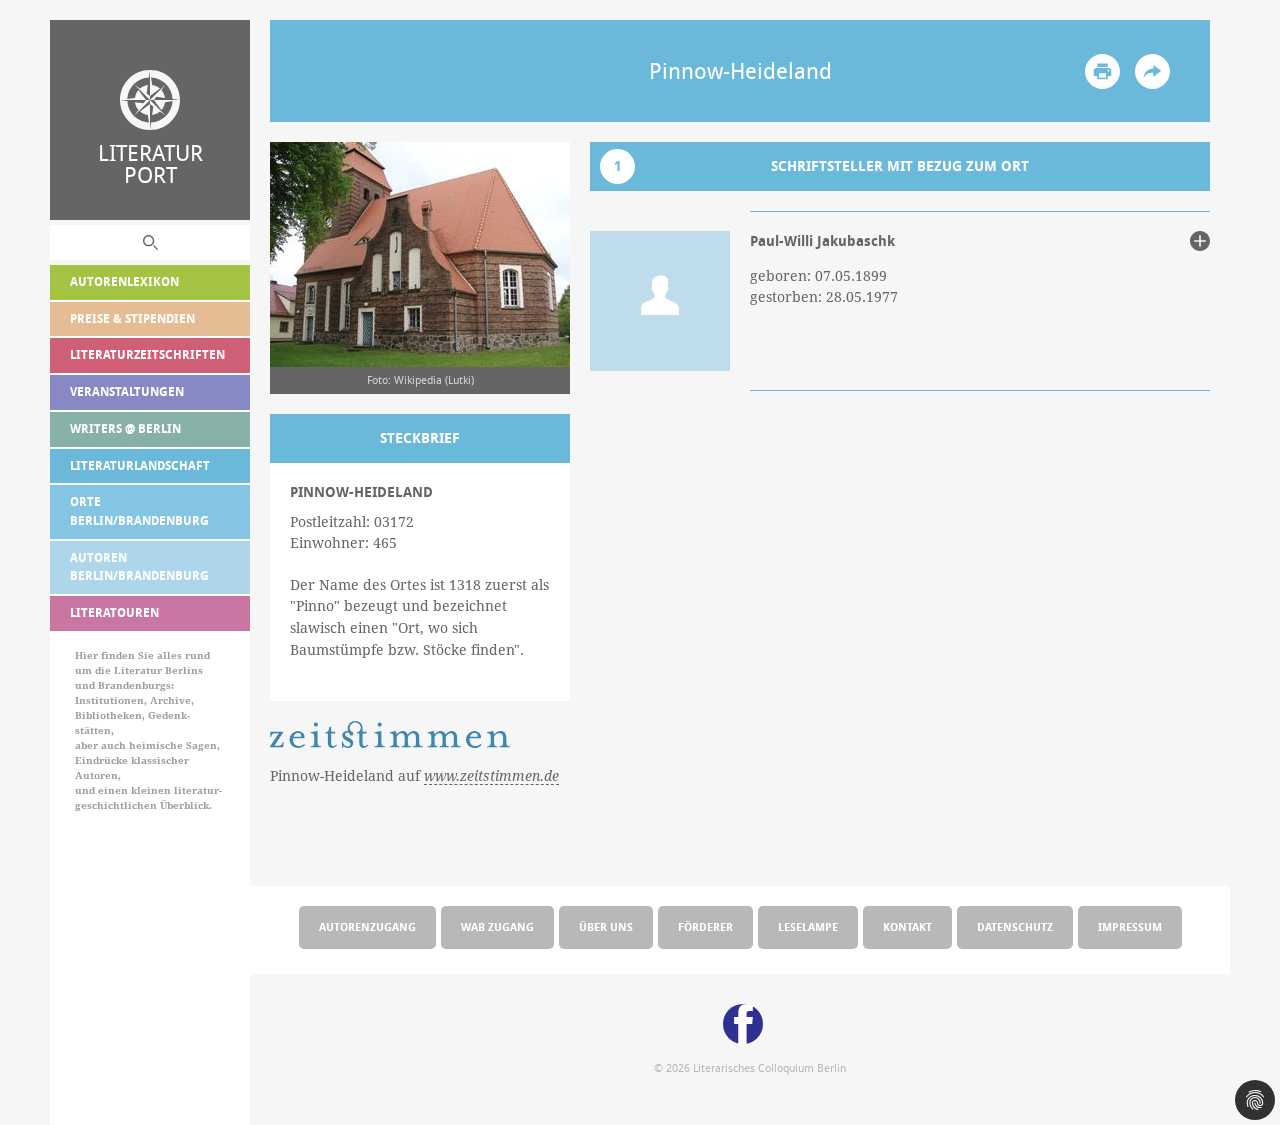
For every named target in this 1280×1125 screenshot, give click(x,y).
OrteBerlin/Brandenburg (139, 511)
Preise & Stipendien (132, 318)
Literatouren (114, 612)
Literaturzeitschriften (147, 354)
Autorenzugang (367, 926)
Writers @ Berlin (125, 428)
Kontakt (907, 926)
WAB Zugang (497, 926)
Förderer (705, 926)
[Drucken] (1102, 71)
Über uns (606, 926)
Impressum (1130, 926)
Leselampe (808, 926)
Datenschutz (1015, 926)
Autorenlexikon (124, 281)
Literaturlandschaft (140, 465)
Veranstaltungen (127, 391)
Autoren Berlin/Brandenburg (139, 567)
